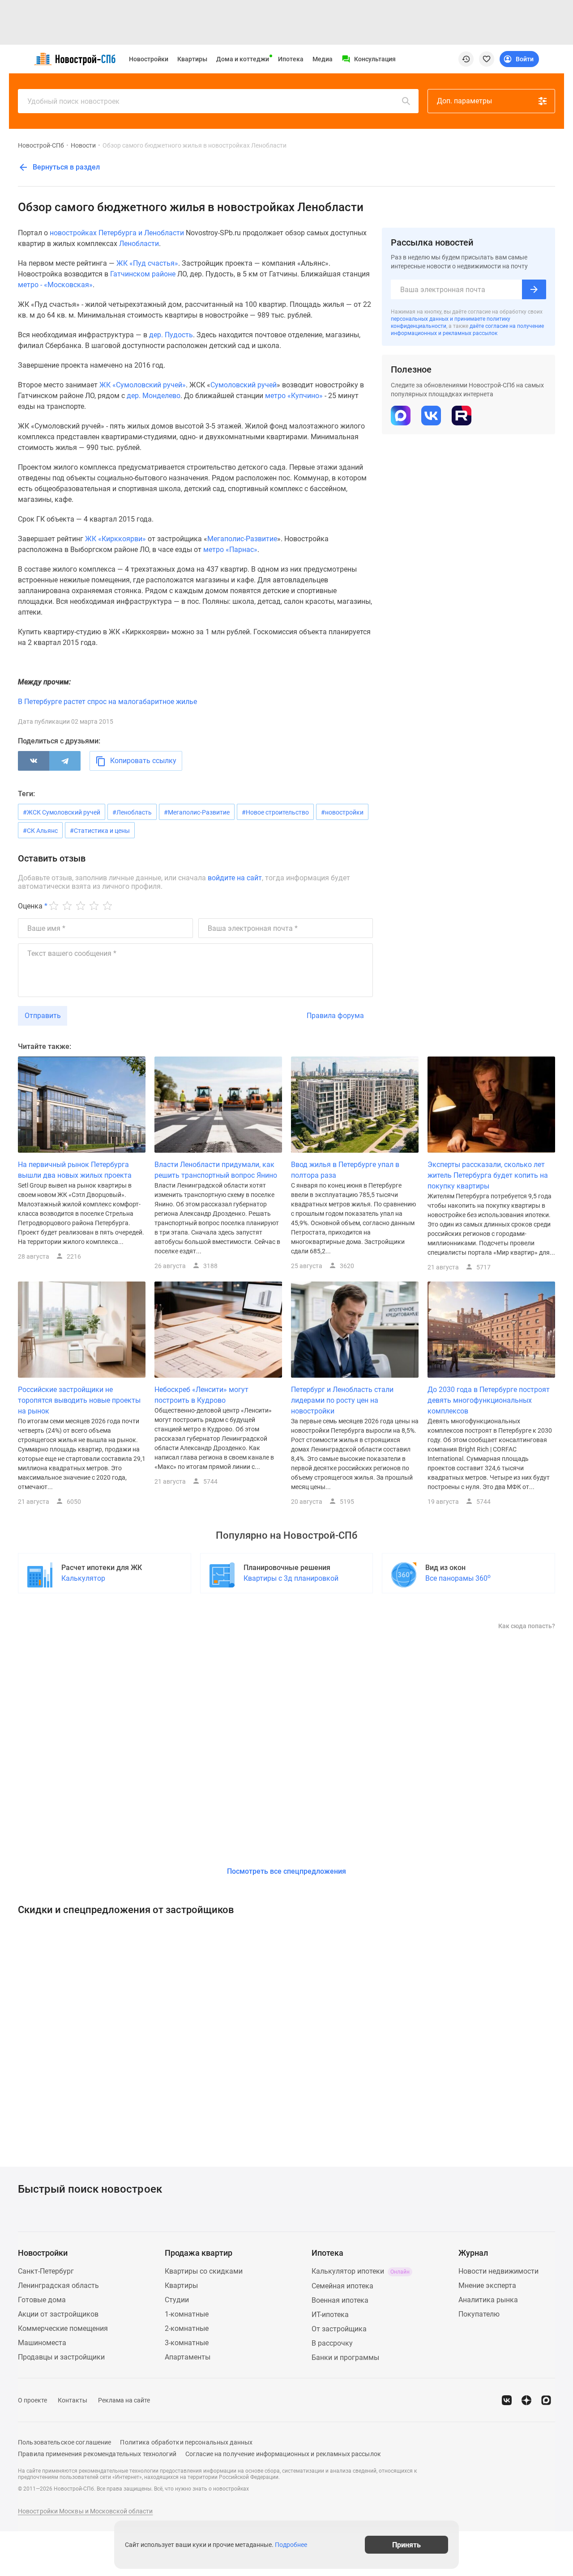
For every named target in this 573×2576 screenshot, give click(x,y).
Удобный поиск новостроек (73, 101)
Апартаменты (188, 2357)
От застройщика (339, 2329)
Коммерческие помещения (63, 2328)
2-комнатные (187, 2328)
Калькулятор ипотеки (361, 2271)
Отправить (43, 1016)
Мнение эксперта (487, 2285)
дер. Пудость (171, 335)
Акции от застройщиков (58, 2314)
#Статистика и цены (100, 831)
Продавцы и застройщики (61, 2357)
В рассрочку (332, 2343)
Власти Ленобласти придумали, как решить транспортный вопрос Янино (216, 1170)
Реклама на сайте (124, 2400)
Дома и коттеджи (243, 59)
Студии (177, 2300)
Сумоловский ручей (244, 385)
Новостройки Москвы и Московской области (86, 2511)
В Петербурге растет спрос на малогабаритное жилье (107, 702)
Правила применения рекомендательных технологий (97, 2454)
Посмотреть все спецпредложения (286, 1871)
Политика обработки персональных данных (186, 2442)
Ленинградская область (58, 2285)
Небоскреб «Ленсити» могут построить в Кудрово (201, 1395)
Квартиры (192, 59)
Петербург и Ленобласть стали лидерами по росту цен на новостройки (342, 1400)
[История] (466, 59)
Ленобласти (139, 244)
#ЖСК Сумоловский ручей (62, 812)
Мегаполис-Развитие (242, 539)
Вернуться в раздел (65, 167)
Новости (83, 145)
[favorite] (487, 59)
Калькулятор (83, 1578)
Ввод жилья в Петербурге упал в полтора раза (345, 1170)
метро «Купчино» (294, 396)
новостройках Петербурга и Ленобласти (117, 233)
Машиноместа (42, 2343)
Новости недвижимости (498, 2271)
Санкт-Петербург (46, 2271)
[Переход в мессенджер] (546, 2400)
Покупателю (479, 2314)
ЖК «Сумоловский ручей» (143, 385)
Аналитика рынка (488, 2300)
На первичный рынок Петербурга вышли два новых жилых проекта (75, 1170)
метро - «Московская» (55, 285)
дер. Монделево (154, 396)
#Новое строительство (275, 812)
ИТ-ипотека (330, 2315)
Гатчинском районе (143, 274)
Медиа (323, 59)
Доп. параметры (464, 101)
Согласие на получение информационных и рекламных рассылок (283, 2454)
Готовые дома (42, 2300)
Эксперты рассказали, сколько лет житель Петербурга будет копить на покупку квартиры (488, 1175)
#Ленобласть (132, 812)
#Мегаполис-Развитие (197, 812)
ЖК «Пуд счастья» (147, 263)
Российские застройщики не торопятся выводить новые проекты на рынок (79, 1400)
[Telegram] (65, 761)
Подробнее (291, 2545)
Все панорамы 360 (458, 1578)
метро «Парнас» (230, 550)
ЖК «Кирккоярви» (115, 539)
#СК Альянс (40, 831)
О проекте (32, 2400)
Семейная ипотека (342, 2286)
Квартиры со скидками (204, 2271)
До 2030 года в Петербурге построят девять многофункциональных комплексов (489, 1400)
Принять (406, 2544)
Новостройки (149, 59)
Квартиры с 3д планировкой (291, 1578)
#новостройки (342, 812)
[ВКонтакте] (34, 761)
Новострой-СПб (41, 145)
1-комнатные (187, 2314)
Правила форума (335, 1016)
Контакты (73, 2400)
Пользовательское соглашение (64, 2442)
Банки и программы (345, 2357)
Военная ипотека (340, 2300)
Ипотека (291, 59)
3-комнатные (187, 2343)
